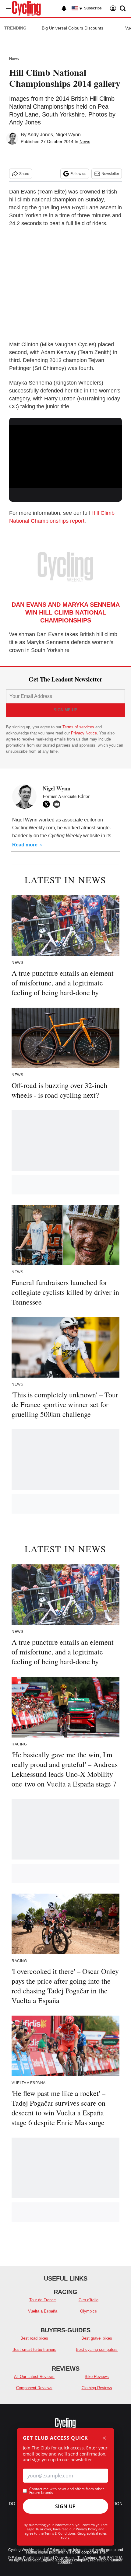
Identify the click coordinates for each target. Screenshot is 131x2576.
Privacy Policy (87, 2529)
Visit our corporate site (86, 2552)
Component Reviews (34, 2388)
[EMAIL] (58, 804)
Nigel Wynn (68, 135)
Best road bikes (34, 2338)
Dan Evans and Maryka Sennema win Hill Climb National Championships (66, 612)
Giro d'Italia (89, 2300)
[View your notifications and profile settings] (64, 9)
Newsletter (110, 174)
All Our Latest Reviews (34, 2377)
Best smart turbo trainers (34, 2349)
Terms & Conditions (60, 2533)
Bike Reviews (97, 2377)
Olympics (89, 2311)
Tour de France (42, 2300)
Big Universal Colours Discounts (73, 28)
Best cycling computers (97, 2349)
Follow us (78, 174)
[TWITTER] (48, 804)
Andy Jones (40, 135)
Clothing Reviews (97, 2388)
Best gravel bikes (97, 2338)
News (14, 59)
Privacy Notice (84, 733)
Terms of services (79, 727)
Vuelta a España (43, 2311)
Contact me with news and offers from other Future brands (67, 2491)
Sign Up (65, 2506)
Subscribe (93, 8)
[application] (65, 457)
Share (24, 174)
